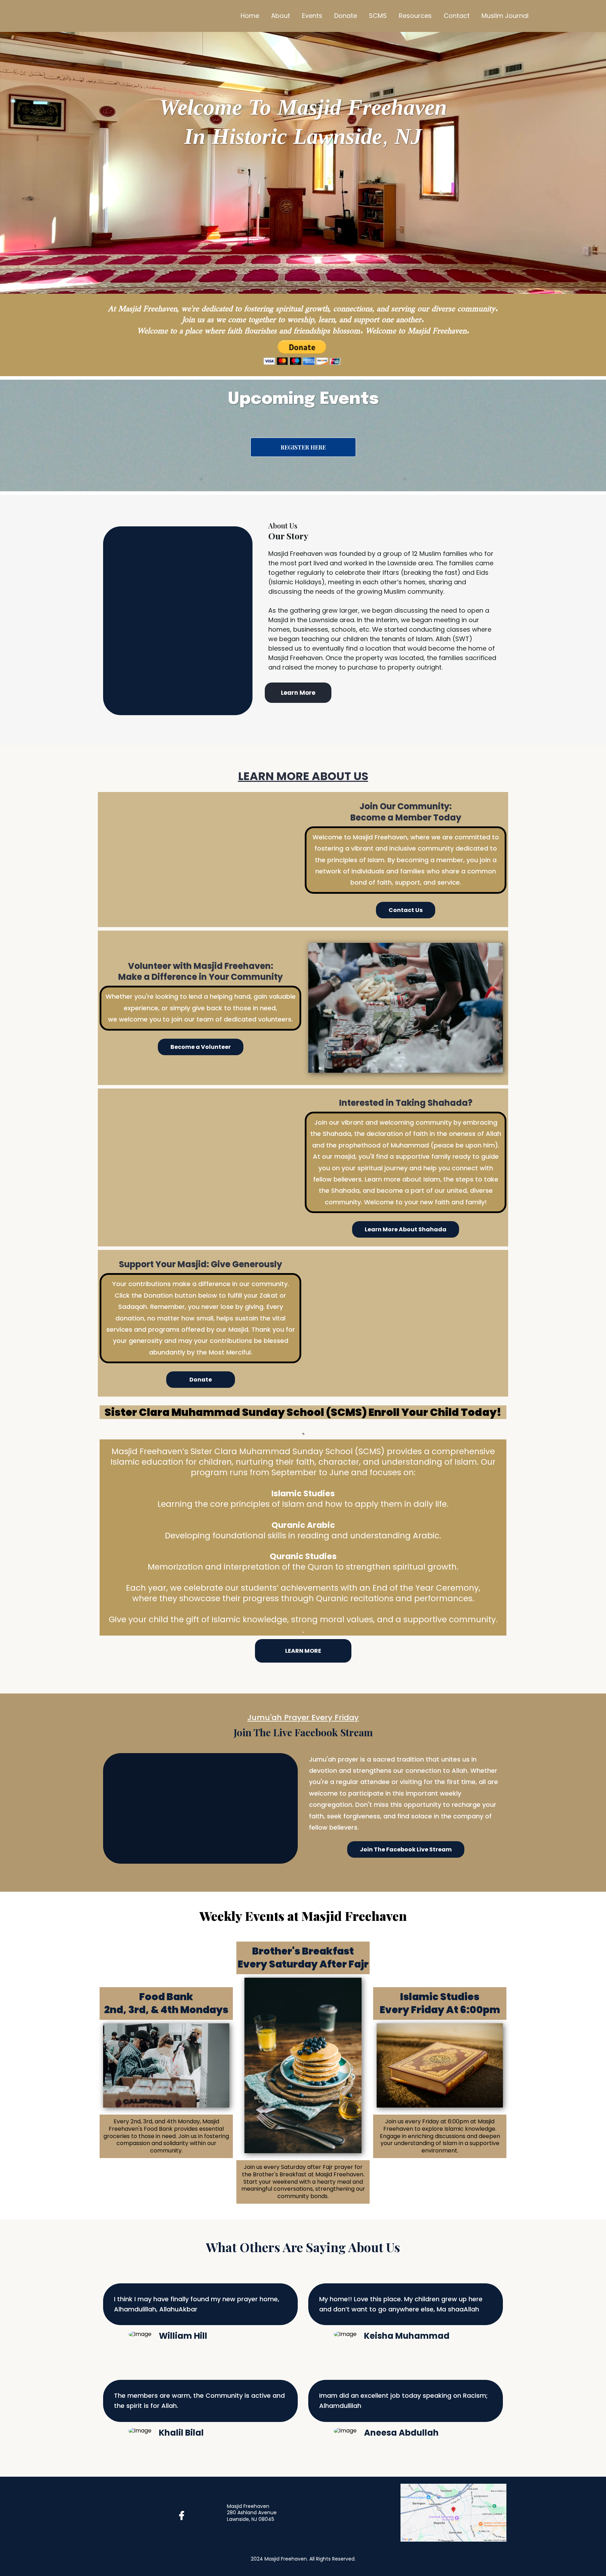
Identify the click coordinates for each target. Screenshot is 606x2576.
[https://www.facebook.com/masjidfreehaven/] (183, 2516)
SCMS (378, 16)
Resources (415, 16)
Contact (457, 16)
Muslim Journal (505, 16)
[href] (453, 2512)
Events (312, 16)
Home (250, 16)
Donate (346, 16)
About (281, 16)
